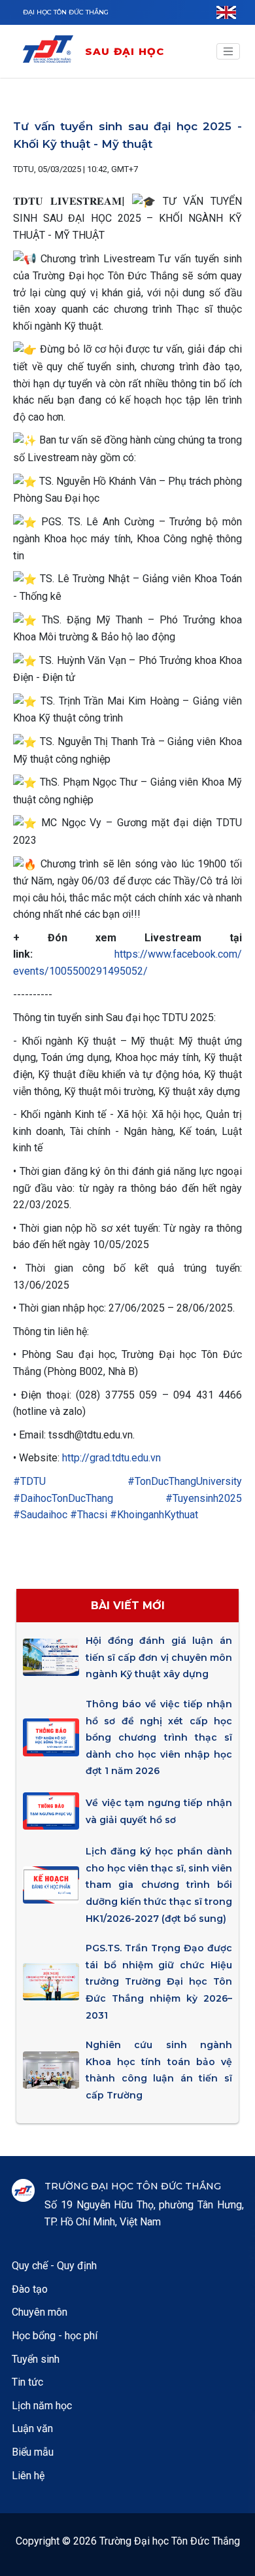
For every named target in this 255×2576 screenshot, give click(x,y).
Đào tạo (30, 2289)
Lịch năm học (42, 2406)
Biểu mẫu (33, 2452)
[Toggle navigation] (228, 52)
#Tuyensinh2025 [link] (204, 1498)
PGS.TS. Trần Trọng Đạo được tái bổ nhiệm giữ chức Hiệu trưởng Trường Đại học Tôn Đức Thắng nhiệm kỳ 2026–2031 (159, 1981)
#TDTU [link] (29, 1481)
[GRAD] (53, 51)
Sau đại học (125, 51)
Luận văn (32, 2428)
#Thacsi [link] (89, 1515)
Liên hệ (28, 2476)
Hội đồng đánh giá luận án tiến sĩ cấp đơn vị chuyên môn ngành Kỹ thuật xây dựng (159, 1657)
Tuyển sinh (36, 2359)
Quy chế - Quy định (54, 2266)
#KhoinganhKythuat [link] (154, 1515)
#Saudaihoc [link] (40, 1515)
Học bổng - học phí (55, 2336)
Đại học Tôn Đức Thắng (66, 12)
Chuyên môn (40, 2312)
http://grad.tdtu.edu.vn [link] (111, 1458)
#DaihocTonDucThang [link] (63, 1498)
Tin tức (27, 2382)
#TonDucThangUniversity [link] (185, 1481)
